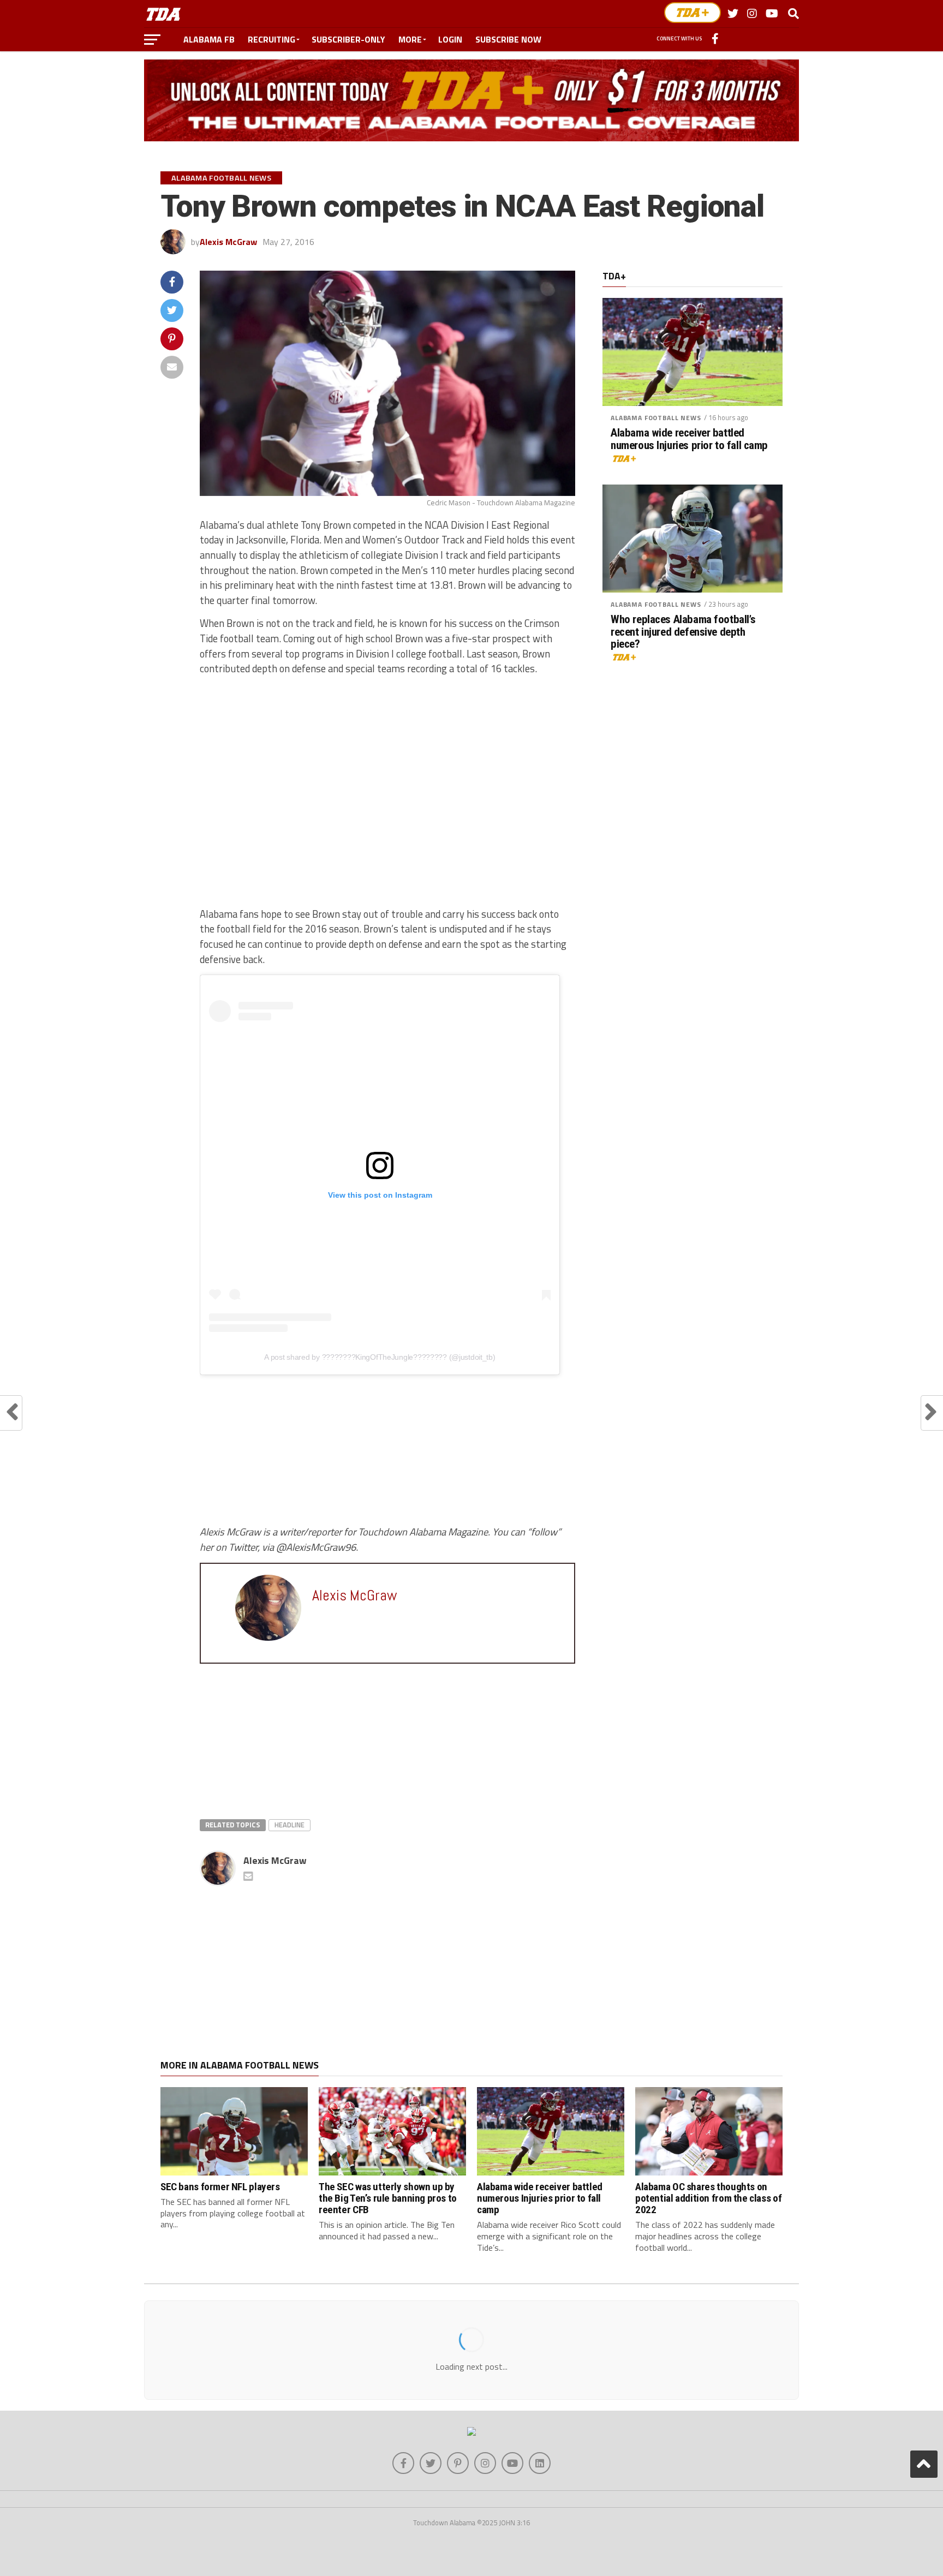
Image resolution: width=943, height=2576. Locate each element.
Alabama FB (209, 39)
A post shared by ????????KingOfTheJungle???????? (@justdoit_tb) (380, 1357)
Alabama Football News (656, 418)
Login (450, 39)
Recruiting (271, 39)
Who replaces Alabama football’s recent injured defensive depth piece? (683, 632)
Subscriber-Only (348, 39)
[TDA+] (693, 13)
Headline (290, 1825)
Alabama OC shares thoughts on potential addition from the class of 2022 (708, 2198)
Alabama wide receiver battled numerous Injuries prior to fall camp (689, 439)
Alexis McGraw (228, 242)
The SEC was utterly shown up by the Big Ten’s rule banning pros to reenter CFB (388, 2198)
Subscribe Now (508, 39)
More (410, 39)
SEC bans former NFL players (220, 2187)
